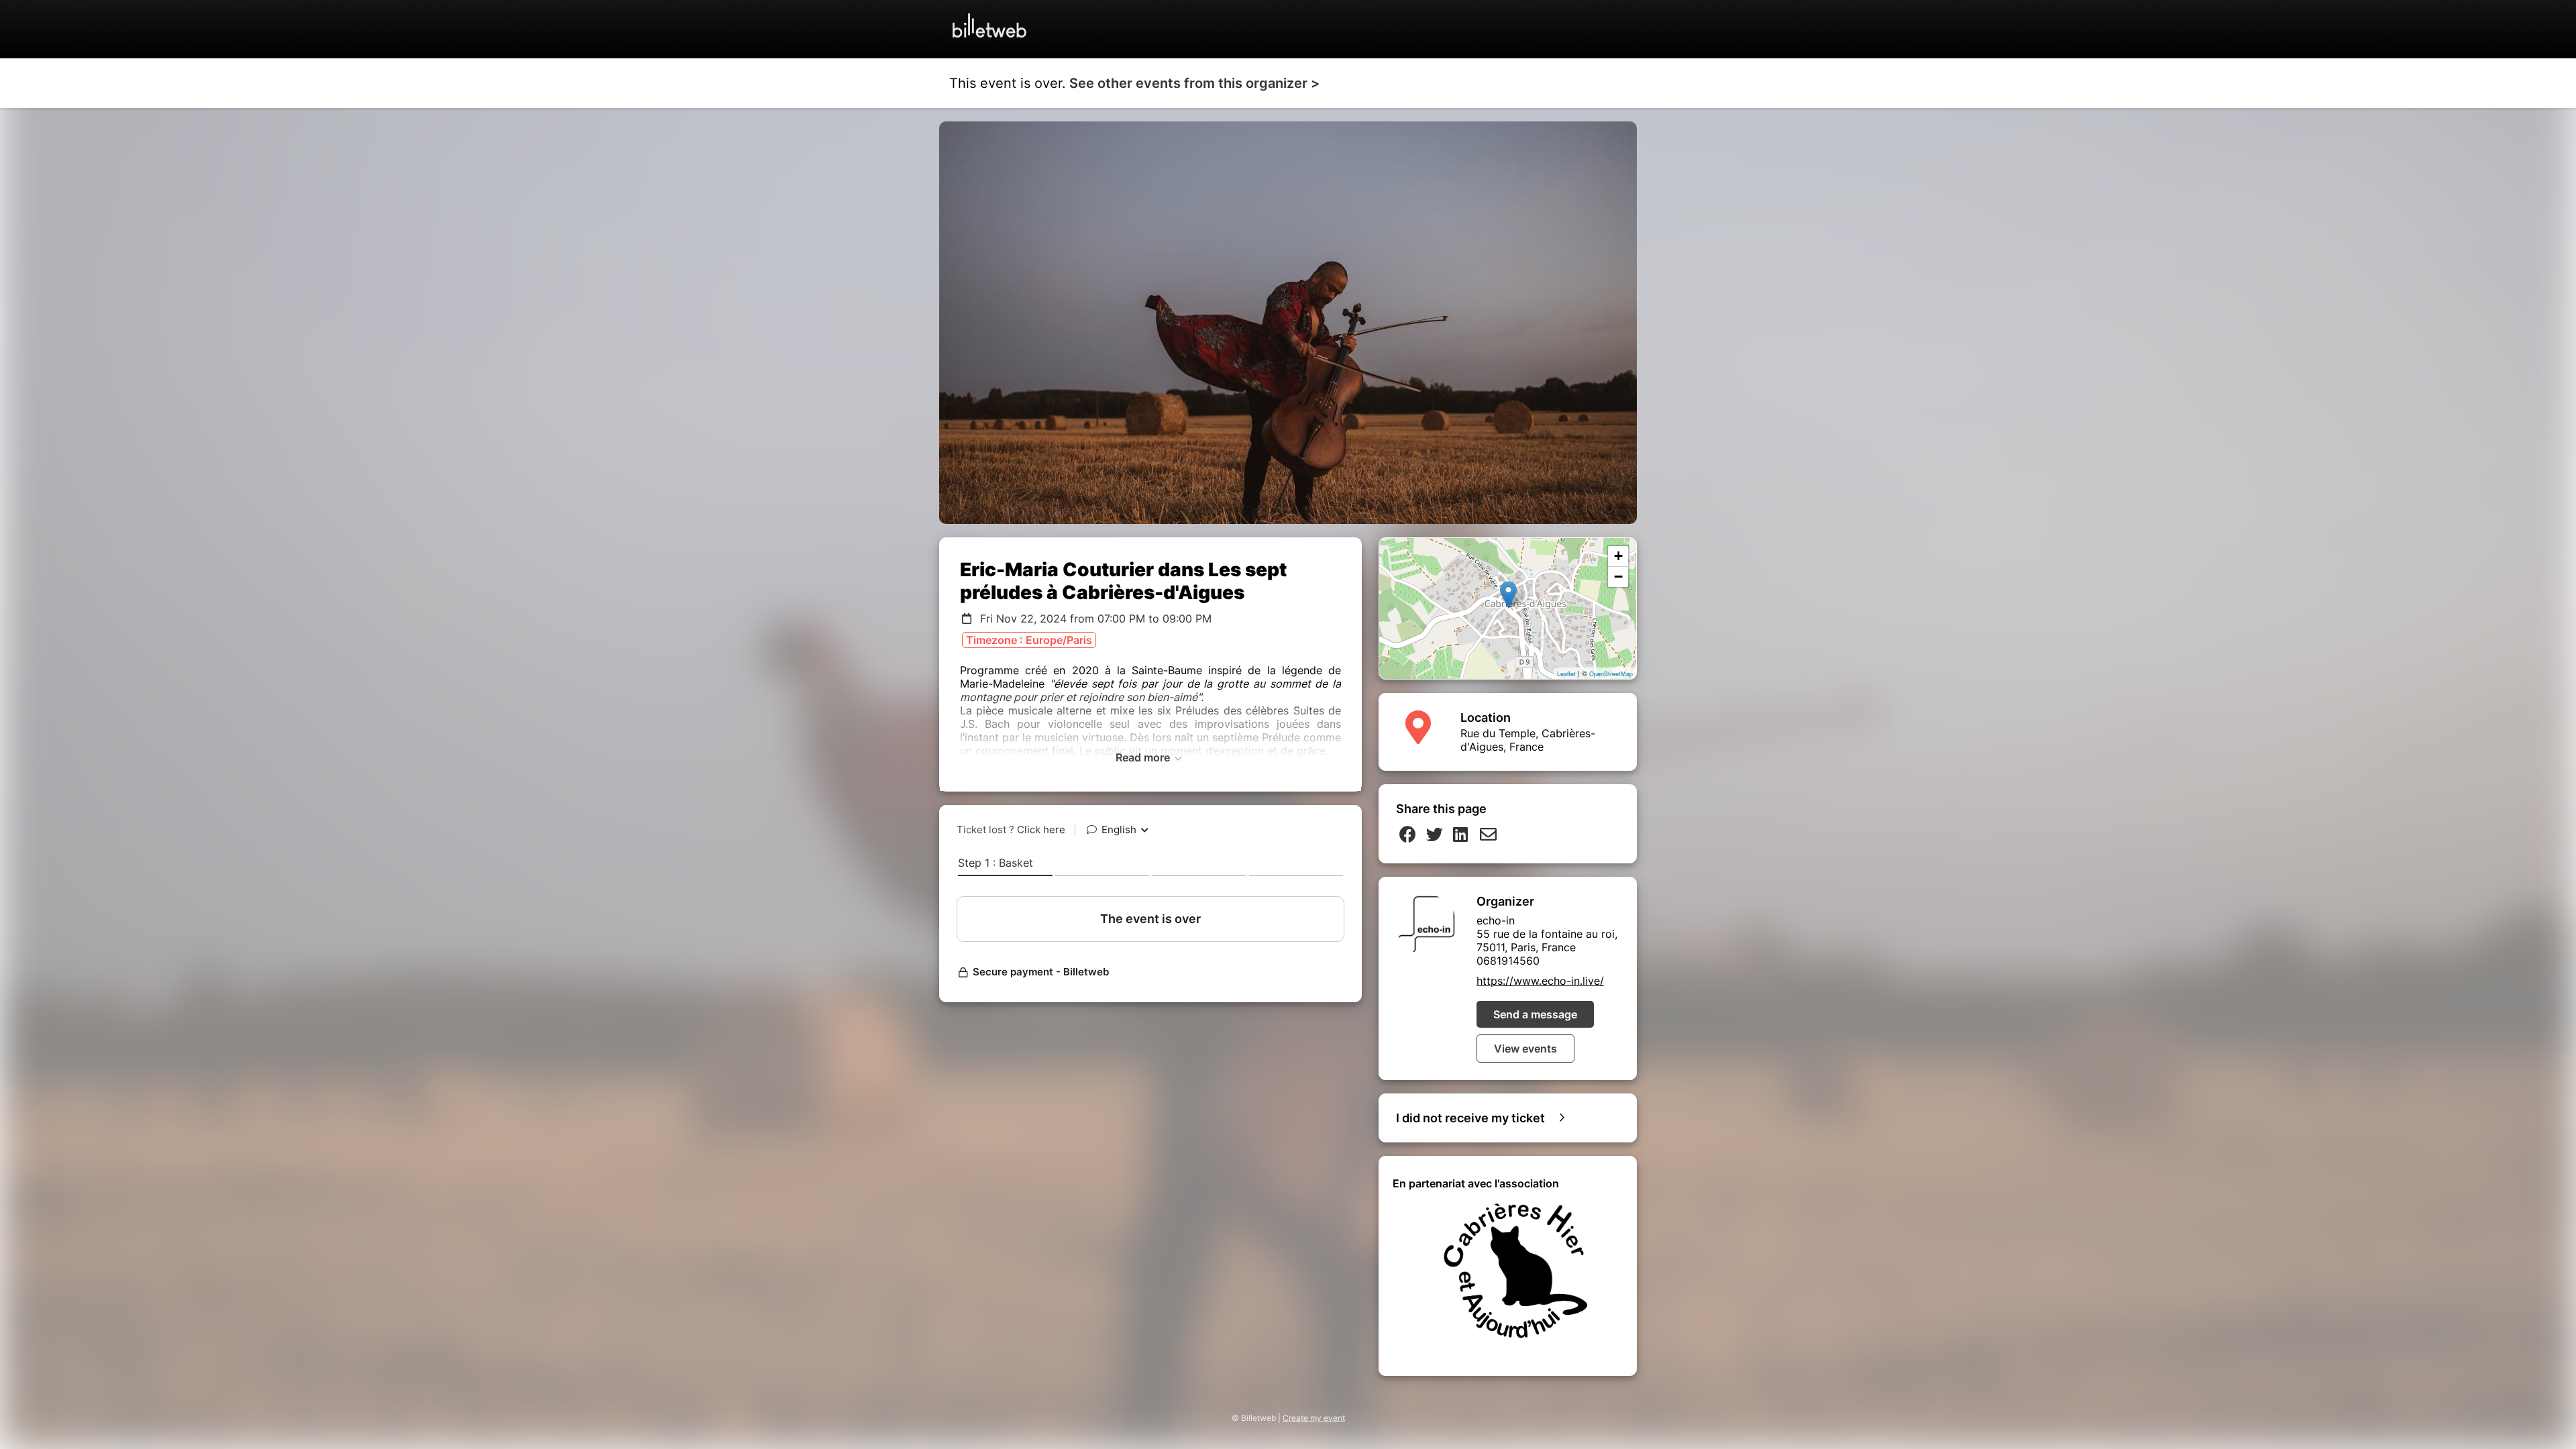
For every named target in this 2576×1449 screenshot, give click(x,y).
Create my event (1314, 1418)
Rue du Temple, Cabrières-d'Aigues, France (1528, 740)
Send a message (1535, 1014)
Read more (1144, 757)
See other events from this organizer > (1194, 83)
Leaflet (1566, 674)
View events (1525, 1049)
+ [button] (1618, 556)
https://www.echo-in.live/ (1540, 981)
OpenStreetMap (1611, 674)
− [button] (1618, 577)
